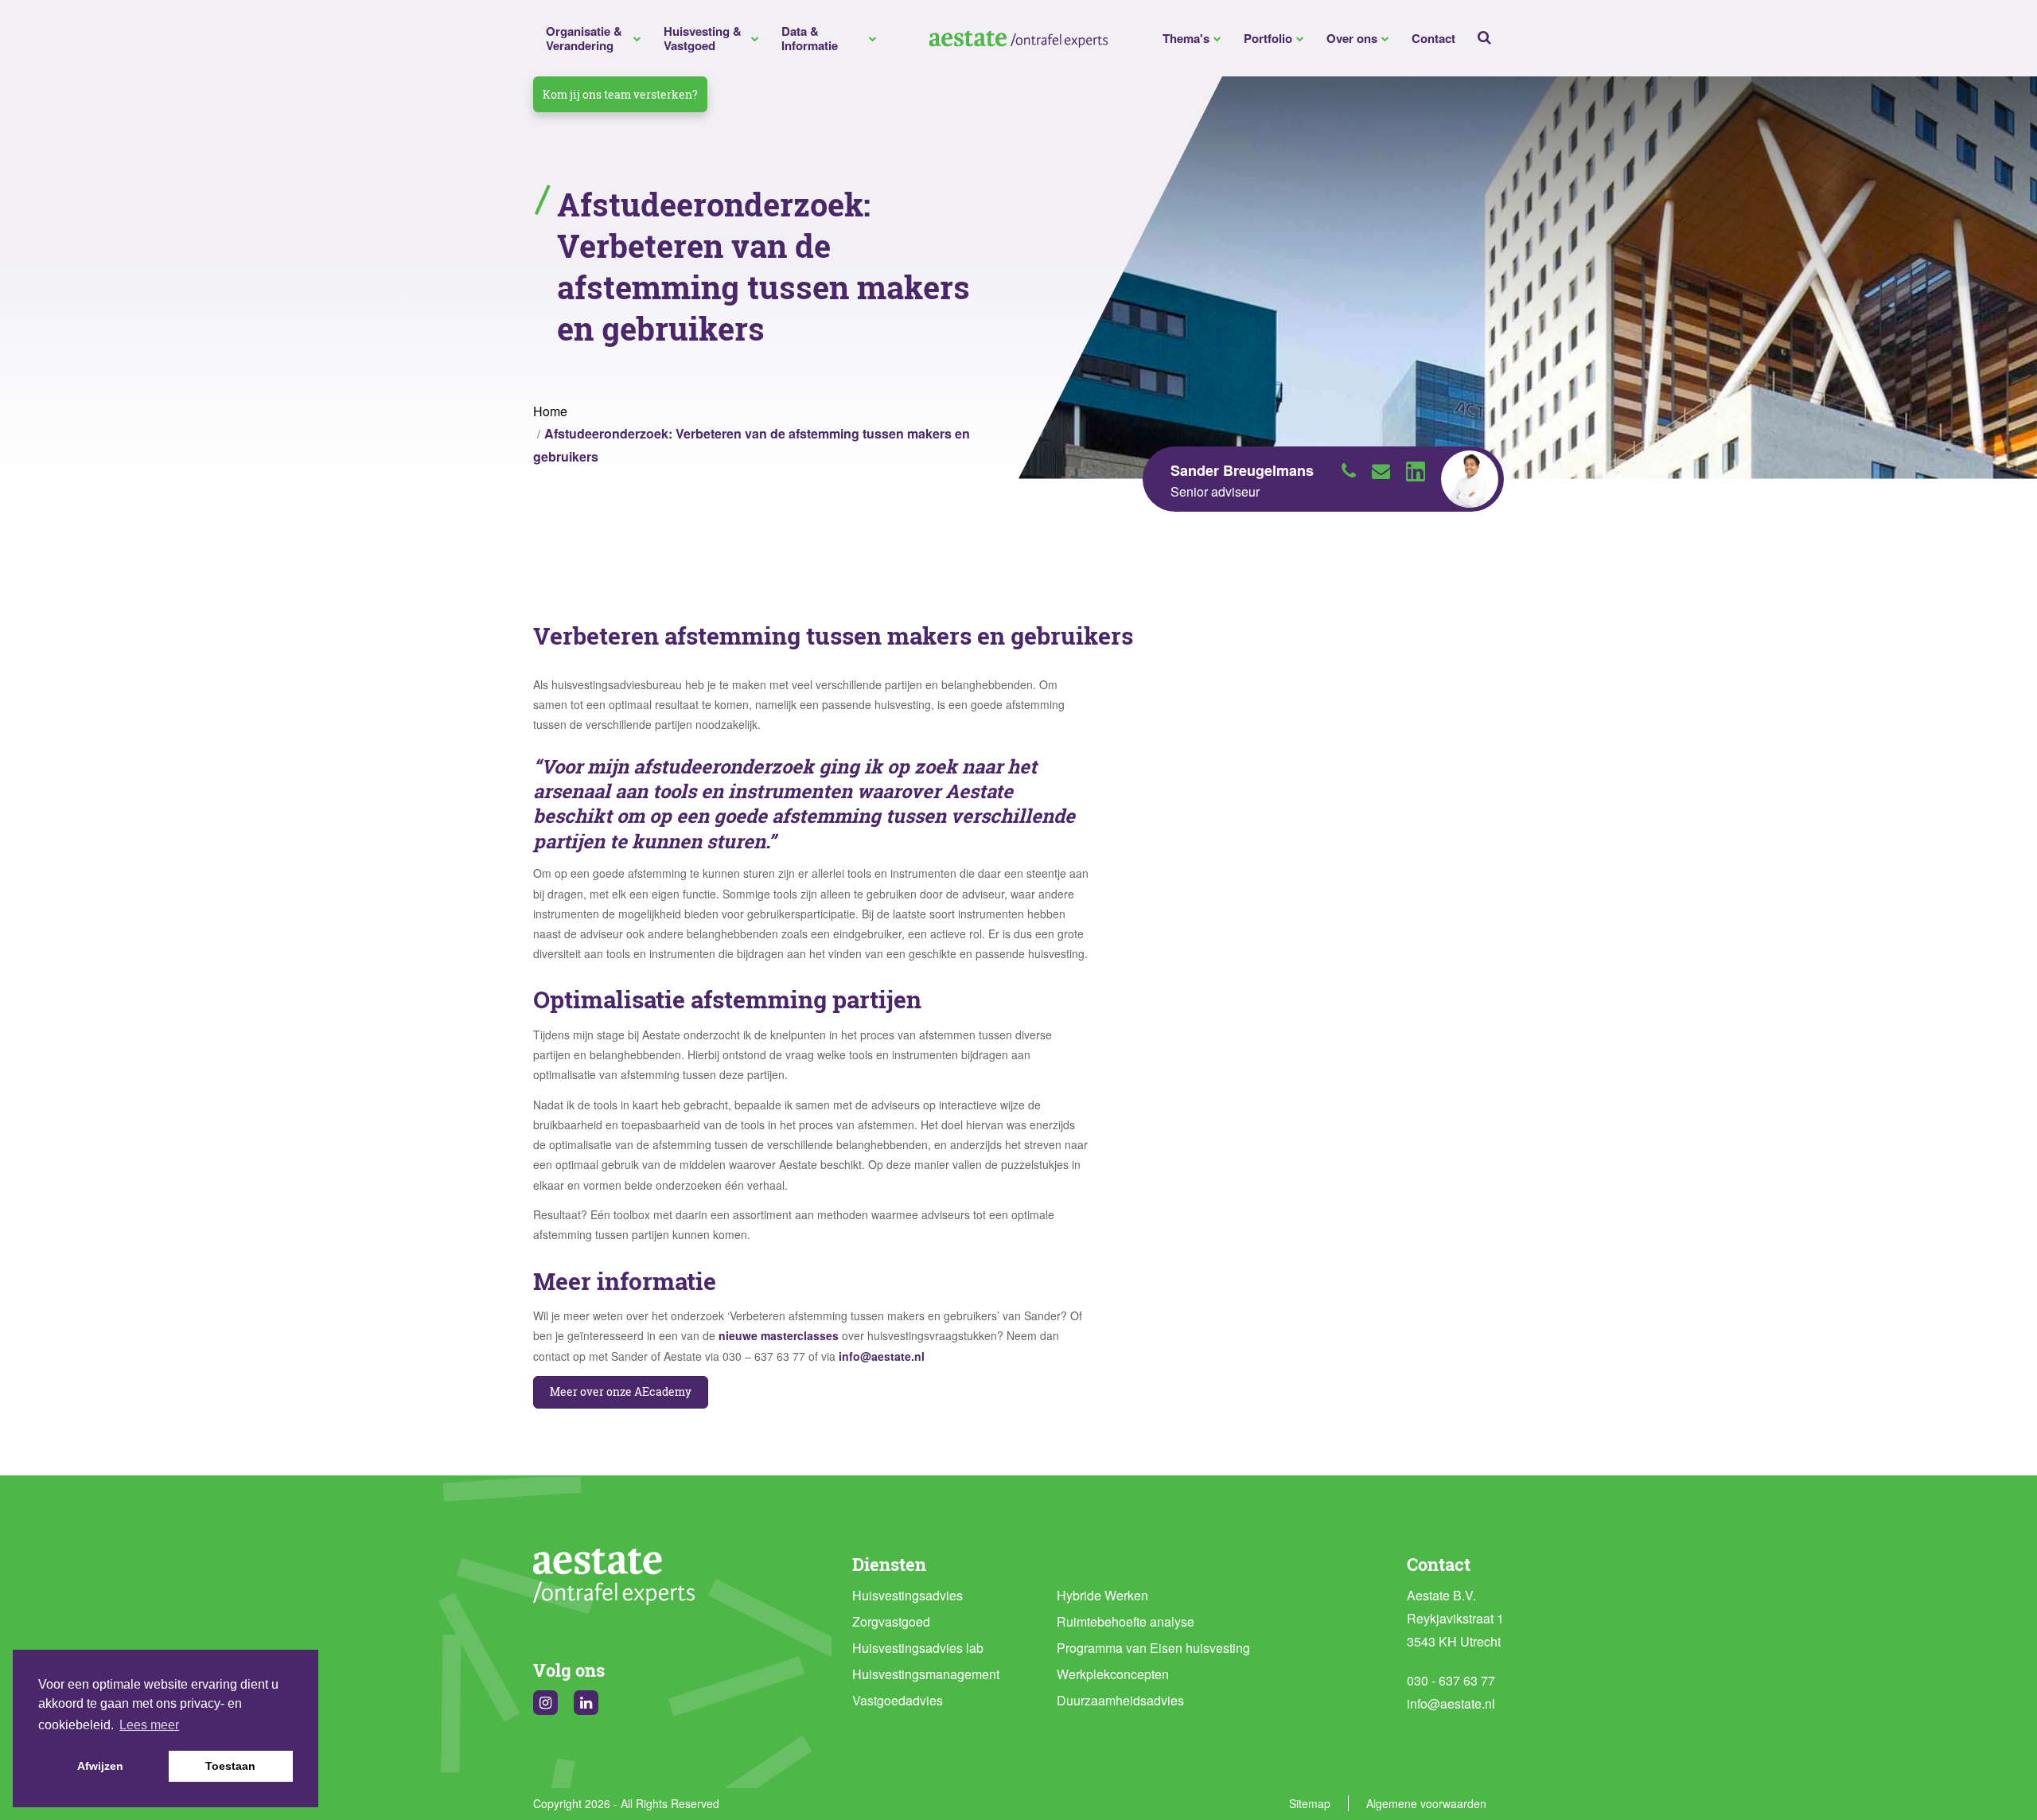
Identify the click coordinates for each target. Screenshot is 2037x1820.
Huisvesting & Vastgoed (703, 38)
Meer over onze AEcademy (621, 1391)
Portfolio (1268, 38)
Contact (1433, 38)
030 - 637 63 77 (1451, 1680)
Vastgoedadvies (898, 1700)
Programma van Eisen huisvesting (1153, 1648)
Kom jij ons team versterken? (620, 94)
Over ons (1352, 38)
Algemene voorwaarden (1426, 1803)
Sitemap (1310, 1803)
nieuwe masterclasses (779, 1335)
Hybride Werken (1102, 1595)
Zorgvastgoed (891, 1621)
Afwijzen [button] (100, 1766)
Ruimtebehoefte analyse (1126, 1621)
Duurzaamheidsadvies (1120, 1700)
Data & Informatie (810, 38)
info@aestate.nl (882, 1356)
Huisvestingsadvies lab (918, 1648)
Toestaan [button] (230, 1766)
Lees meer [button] (149, 1725)
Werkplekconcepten (1113, 1674)
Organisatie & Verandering (584, 38)
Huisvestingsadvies (907, 1595)
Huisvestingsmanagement (926, 1674)
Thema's (1186, 38)
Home (550, 411)
